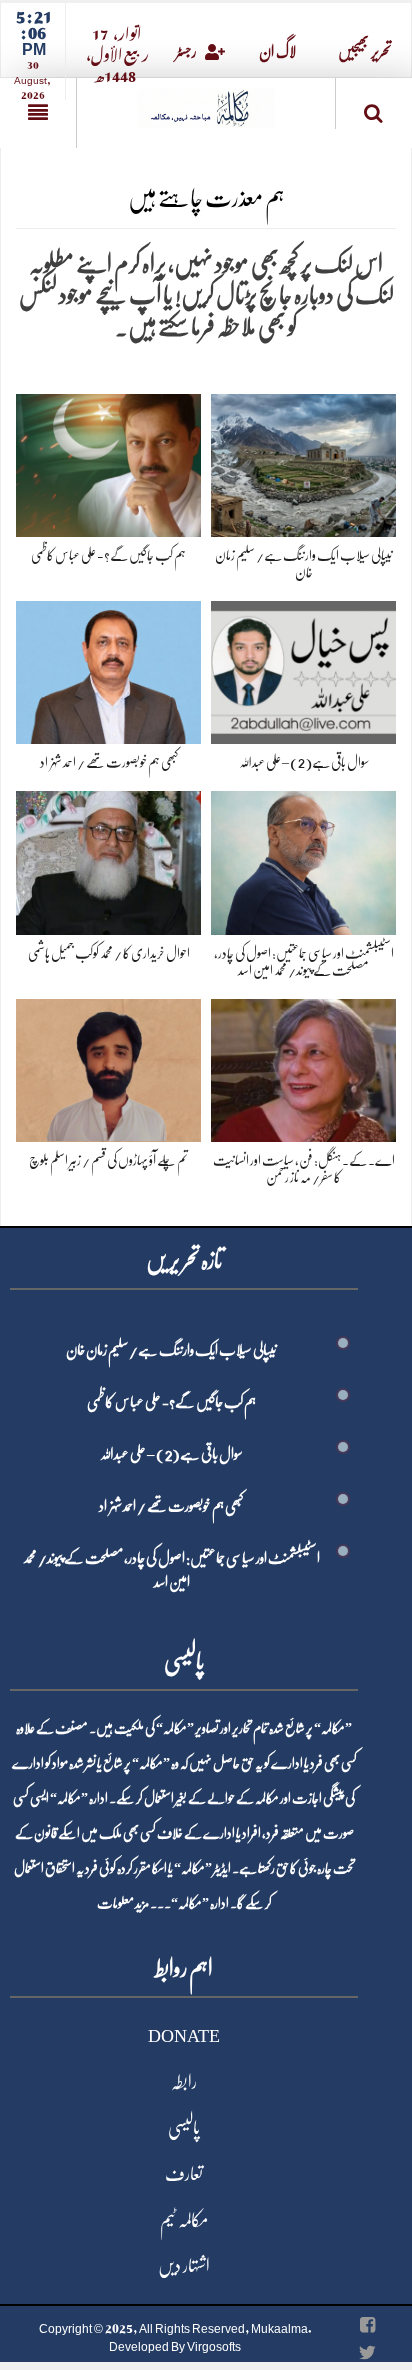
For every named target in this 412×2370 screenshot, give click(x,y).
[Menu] (38, 113)
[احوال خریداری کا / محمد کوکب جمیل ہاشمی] (108, 859)
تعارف (184, 2174)
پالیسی (184, 2128)
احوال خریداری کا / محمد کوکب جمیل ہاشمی (109, 953)
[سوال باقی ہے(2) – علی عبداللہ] (303, 668)
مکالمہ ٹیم (184, 2220)
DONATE (184, 2036)
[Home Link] (206, 101)
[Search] (374, 107)
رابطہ (184, 2082)
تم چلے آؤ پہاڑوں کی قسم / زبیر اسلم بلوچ (108, 1160)
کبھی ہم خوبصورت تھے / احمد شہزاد (109, 762)
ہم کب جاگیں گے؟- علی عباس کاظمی (108, 555)
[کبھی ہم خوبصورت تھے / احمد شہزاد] (108, 668)
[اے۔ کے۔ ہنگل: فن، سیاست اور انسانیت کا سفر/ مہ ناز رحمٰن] (303, 1066)
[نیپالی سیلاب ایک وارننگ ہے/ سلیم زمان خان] (303, 461)
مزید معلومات (123, 1903)
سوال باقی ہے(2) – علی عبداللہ (304, 762)
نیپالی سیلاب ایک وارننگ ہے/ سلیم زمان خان (171, 1350)
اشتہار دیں (184, 2266)
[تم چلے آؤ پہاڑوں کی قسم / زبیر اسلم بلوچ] (108, 1066)
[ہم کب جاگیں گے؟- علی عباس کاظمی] (108, 461)
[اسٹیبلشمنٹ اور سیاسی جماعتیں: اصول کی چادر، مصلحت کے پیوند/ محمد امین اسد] (303, 859)
